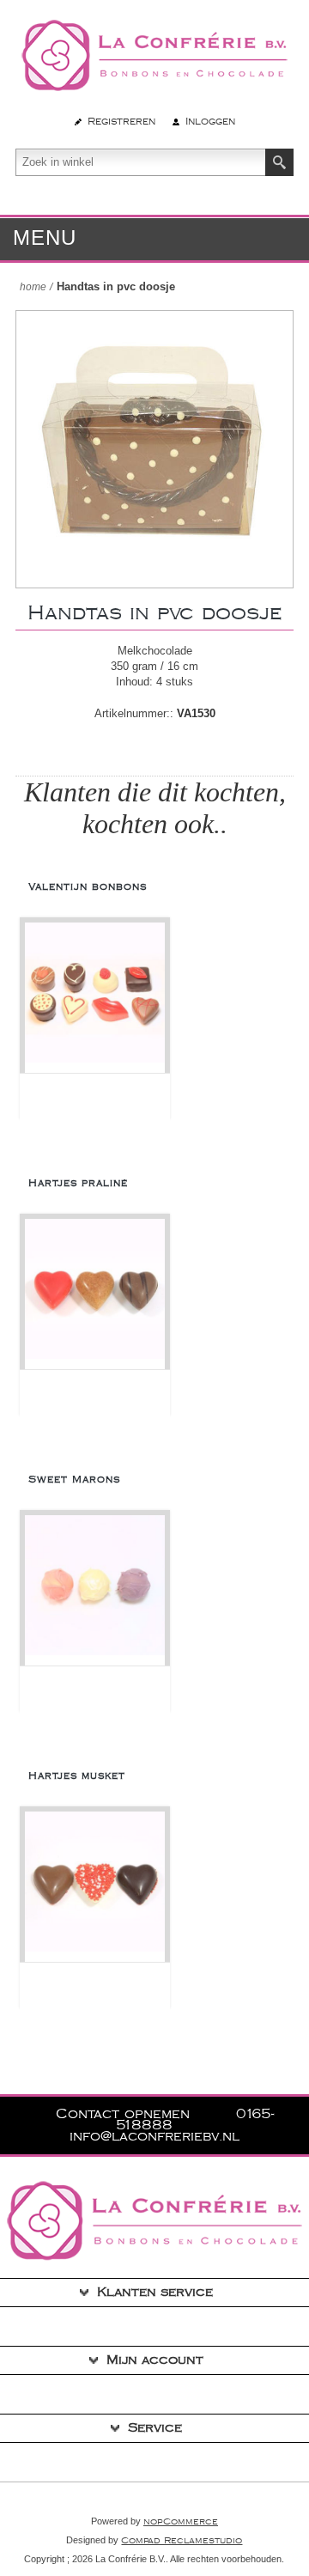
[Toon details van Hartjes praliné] (95, 1294)
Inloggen (210, 122)
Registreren (121, 122)
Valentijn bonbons (88, 887)
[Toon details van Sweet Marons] (95, 1590)
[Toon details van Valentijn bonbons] (95, 998)
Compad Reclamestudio (182, 2541)
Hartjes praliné (78, 1183)
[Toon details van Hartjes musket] (95, 1887)
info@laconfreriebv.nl (154, 2137)
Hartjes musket (77, 1776)
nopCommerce (181, 2522)
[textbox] (141, 162)
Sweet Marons (74, 1480)
